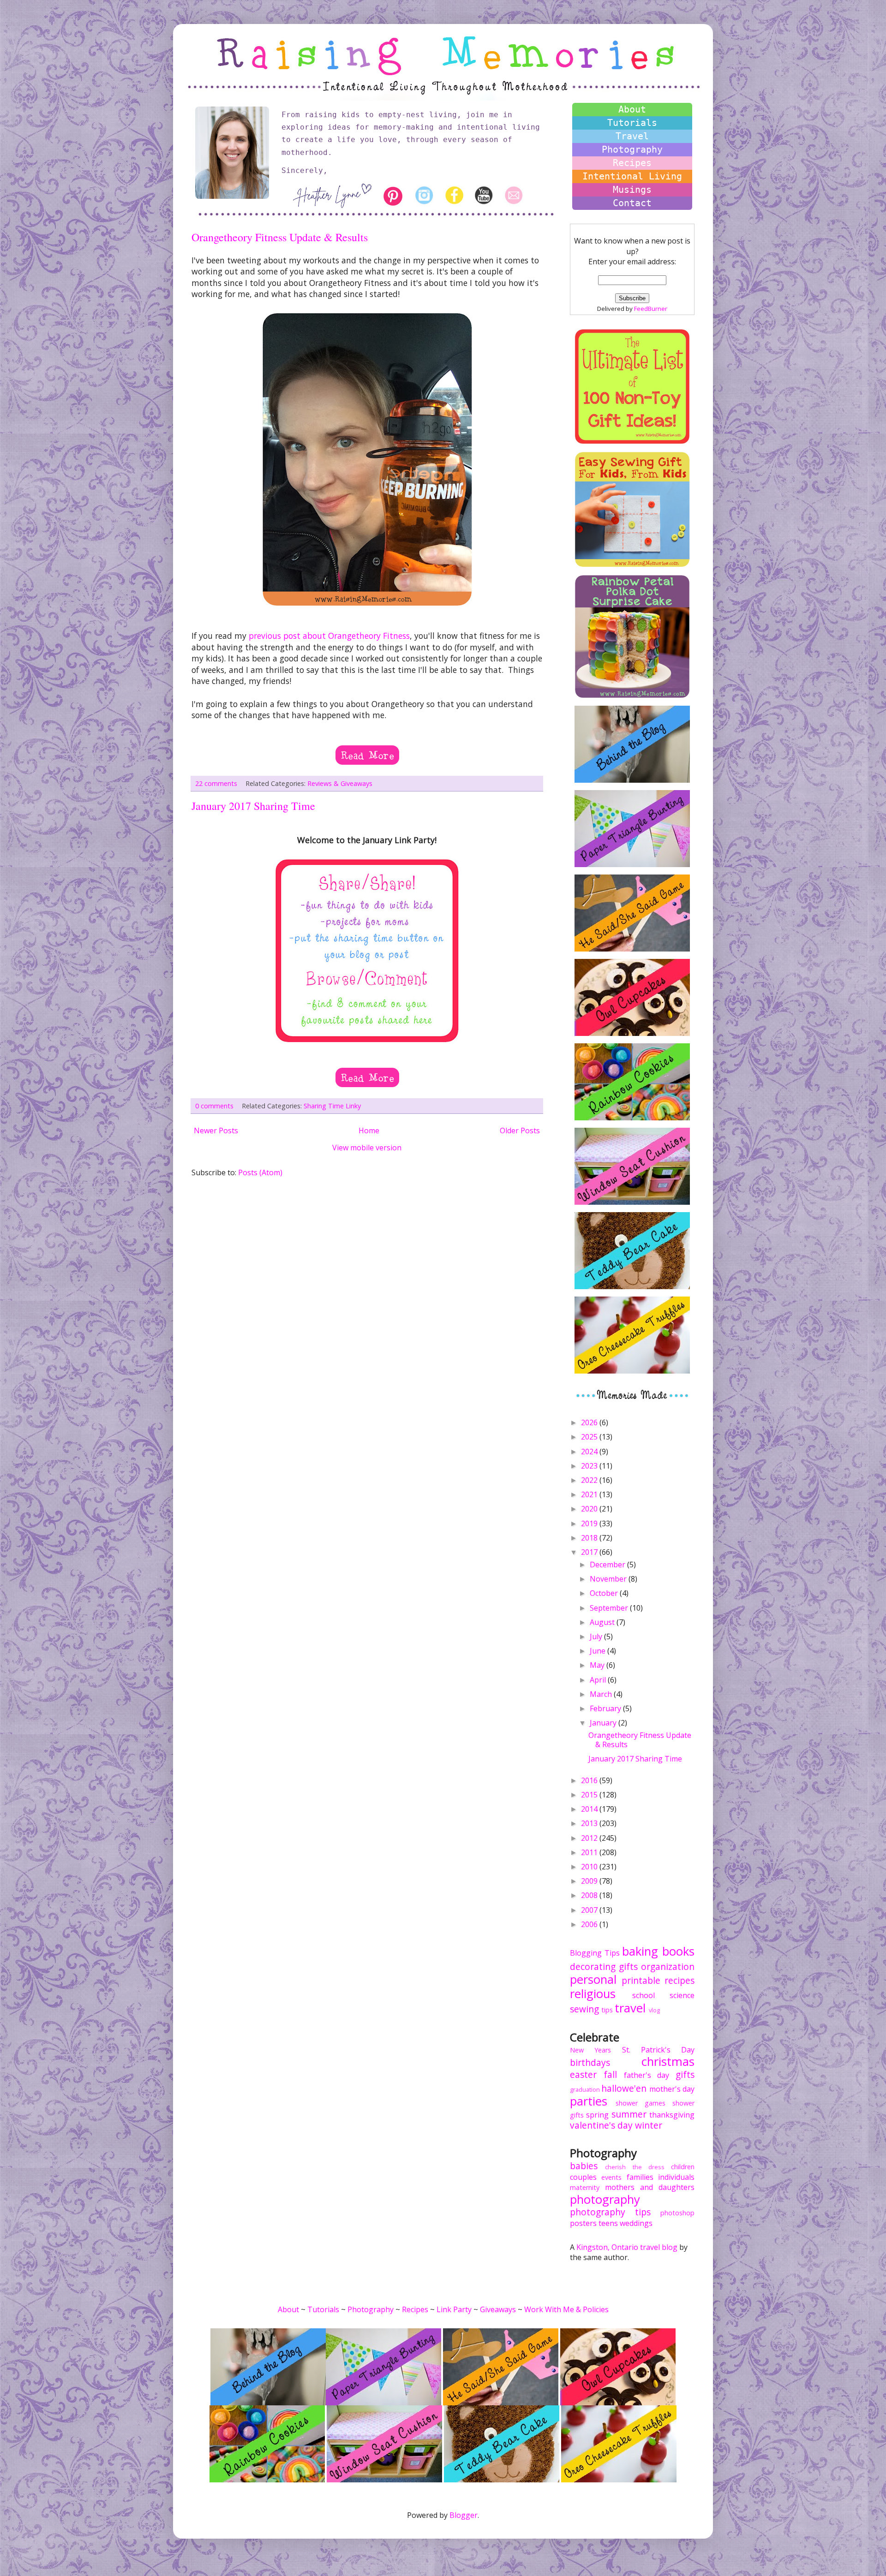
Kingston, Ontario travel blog (627, 2247)
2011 (590, 1852)
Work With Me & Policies (566, 2309)
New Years (590, 2050)
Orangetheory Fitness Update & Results (280, 237)
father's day (647, 2075)
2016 (590, 1780)
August (603, 1622)
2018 (590, 1538)
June (599, 1651)
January (604, 1723)
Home (369, 1130)
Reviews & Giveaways (340, 783)
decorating (593, 1966)
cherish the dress (635, 2167)
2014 (590, 1809)
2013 (590, 1823)
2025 (590, 1437)
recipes (679, 1980)
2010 (590, 1867)
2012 (590, 1838)
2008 (590, 1895)
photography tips (610, 2212)
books (678, 1951)
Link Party (454, 2309)
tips (607, 2010)
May (598, 1665)
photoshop (677, 2213)
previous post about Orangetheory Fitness (329, 636)
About (632, 109)
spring (597, 2115)
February (606, 1708)
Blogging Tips (595, 1953)
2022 (590, 1480)
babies (584, 2166)
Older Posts (520, 1130)
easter (583, 2074)
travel (630, 2008)
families (640, 2177)
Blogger (464, 2515)
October (605, 1593)
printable (641, 1980)
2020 (590, 1509)
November (609, 1579)
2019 (590, 1523)
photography (605, 2199)
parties (589, 2101)
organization (668, 1966)
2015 (590, 1795)
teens (608, 2223)
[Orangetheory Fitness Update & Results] (367, 749)
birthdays (590, 2062)
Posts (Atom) (260, 1172)
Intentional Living (632, 176)
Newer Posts (216, 1130)
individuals (676, 2177)
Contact (632, 203)
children (683, 2167)
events (611, 2177)
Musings (632, 190)
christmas (668, 2061)
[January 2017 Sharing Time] (367, 1071)
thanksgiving (672, 2115)
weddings (636, 2223)
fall (610, 2074)
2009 (590, 1881)
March (602, 1694)
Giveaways (498, 2309)
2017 (590, 1552)
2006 (590, 1924)
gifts (628, 1966)
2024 (590, 1452)
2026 (590, 1422)
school (644, 1995)
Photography (632, 149)
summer (629, 2114)
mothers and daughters (650, 2187)
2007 (590, 1910)
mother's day (672, 2089)
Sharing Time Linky (332, 1106)
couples (583, 2177)
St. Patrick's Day (659, 2050)
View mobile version (367, 1148)
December (608, 1565)
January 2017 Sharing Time (253, 806)
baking (640, 1951)
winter (649, 2125)
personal (593, 1979)
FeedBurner (651, 309)
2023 (590, 1466)
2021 (590, 1494)
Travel (632, 136)
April (599, 1680)
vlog (654, 2010)
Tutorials (632, 123)
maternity (585, 2187)
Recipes (632, 163)
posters (583, 2223)
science (682, 1995)
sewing (584, 2009)
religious (593, 1994)
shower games (641, 2103)
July (597, 1636)
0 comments (214, 1106)
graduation (585, 2089)
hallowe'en (624, 2088)
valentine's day (601, 2125)
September (610, 1608)
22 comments (216, 783)
